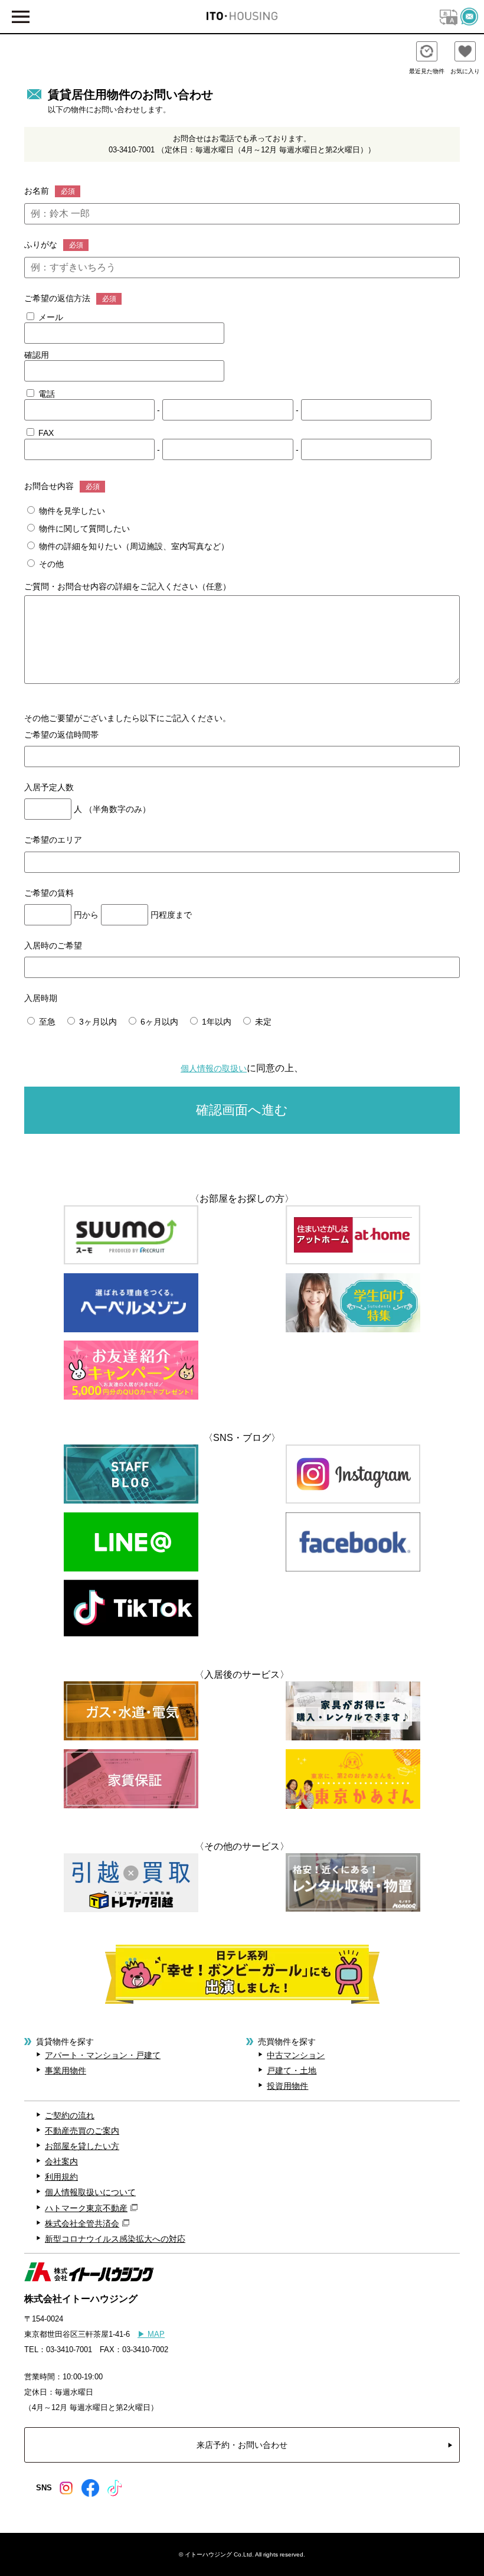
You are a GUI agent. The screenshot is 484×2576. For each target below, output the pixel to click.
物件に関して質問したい (83, 529)
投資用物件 (287, 2086)
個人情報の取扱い (214, 1068)
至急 (46, 1022)
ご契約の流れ (70, 2115)
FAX (45, 433)
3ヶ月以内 (97, 1022)
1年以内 (215, 1022)
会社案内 (61, 2161)
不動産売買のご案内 (82, 2131)
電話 (45, 394)
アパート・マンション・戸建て (103, 2055)
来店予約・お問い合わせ (242, 2445)
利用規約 (61, 2177)
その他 (50, 564)
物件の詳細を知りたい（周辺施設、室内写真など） (133, 546)
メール (50, 317)
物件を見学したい (71, 511)
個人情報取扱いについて (90, 2192)
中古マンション (296, 2055)
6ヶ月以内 (158, 1022)
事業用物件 (66, 2070)
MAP (151, 2334)
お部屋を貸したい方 (82, 2146)
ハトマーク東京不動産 (86, 2208)
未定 (262, 1022)
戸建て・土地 (292, 2070)
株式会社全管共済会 (82, 2223)
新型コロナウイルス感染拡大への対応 (115, 2239)
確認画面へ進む (242, 1110)
